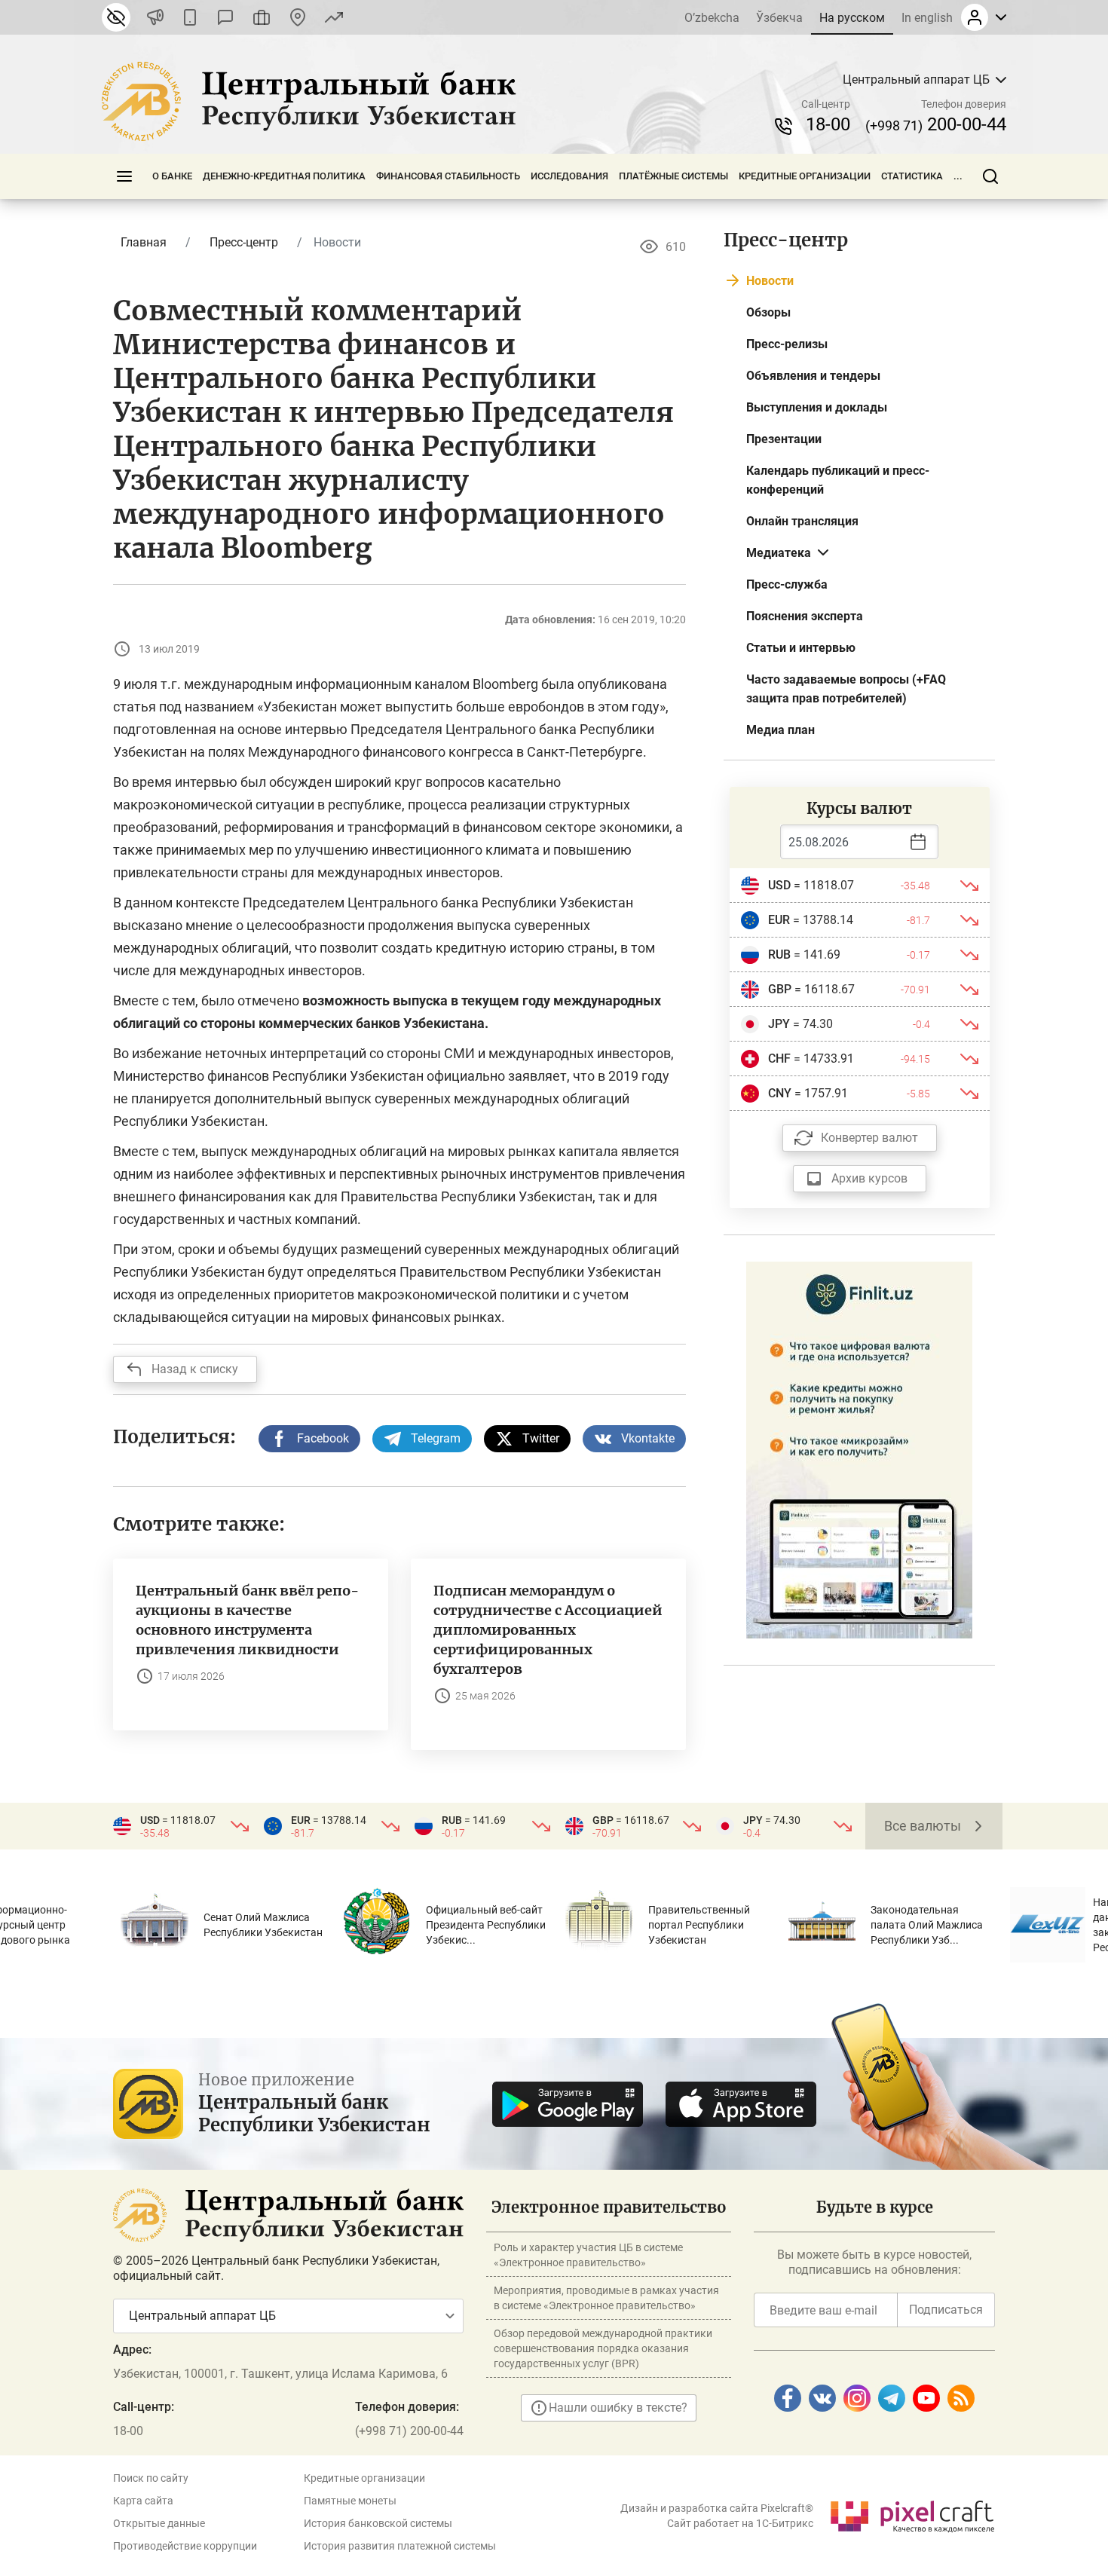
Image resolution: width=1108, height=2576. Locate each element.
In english (927, 18)
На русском (852, 18)
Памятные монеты (350, 2501)
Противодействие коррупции (185, 2546)
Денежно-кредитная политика (284, 176)
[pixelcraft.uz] (912, 2514)
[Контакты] (298, 17)
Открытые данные (159, 2523)
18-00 (828, 124)
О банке (172, 176)
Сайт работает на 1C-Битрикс (740, 2523)
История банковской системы (378, 2523)
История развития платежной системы (400, 2546)
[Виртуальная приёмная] (262, 17)
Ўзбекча (779, 18)
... (958, 176)
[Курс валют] (334, 17)
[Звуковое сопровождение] (155, 17)
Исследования (569, 176)
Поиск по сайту (151, 2478)
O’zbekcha (712, 18)
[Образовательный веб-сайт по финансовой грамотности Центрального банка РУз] (859, 1449)
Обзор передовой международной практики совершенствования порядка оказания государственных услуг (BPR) (603, 2348)
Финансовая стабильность (448, 176)
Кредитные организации (805, 176)
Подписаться (946, 2310)
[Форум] (225, 17)
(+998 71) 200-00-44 (409, 2431)
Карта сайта (143, 2501)
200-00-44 (936, 124)
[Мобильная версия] (190, 17)
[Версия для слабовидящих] (116, 17)
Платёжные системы (673, 176)
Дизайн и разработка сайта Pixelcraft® (717, 2508)
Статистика (912, 176)
